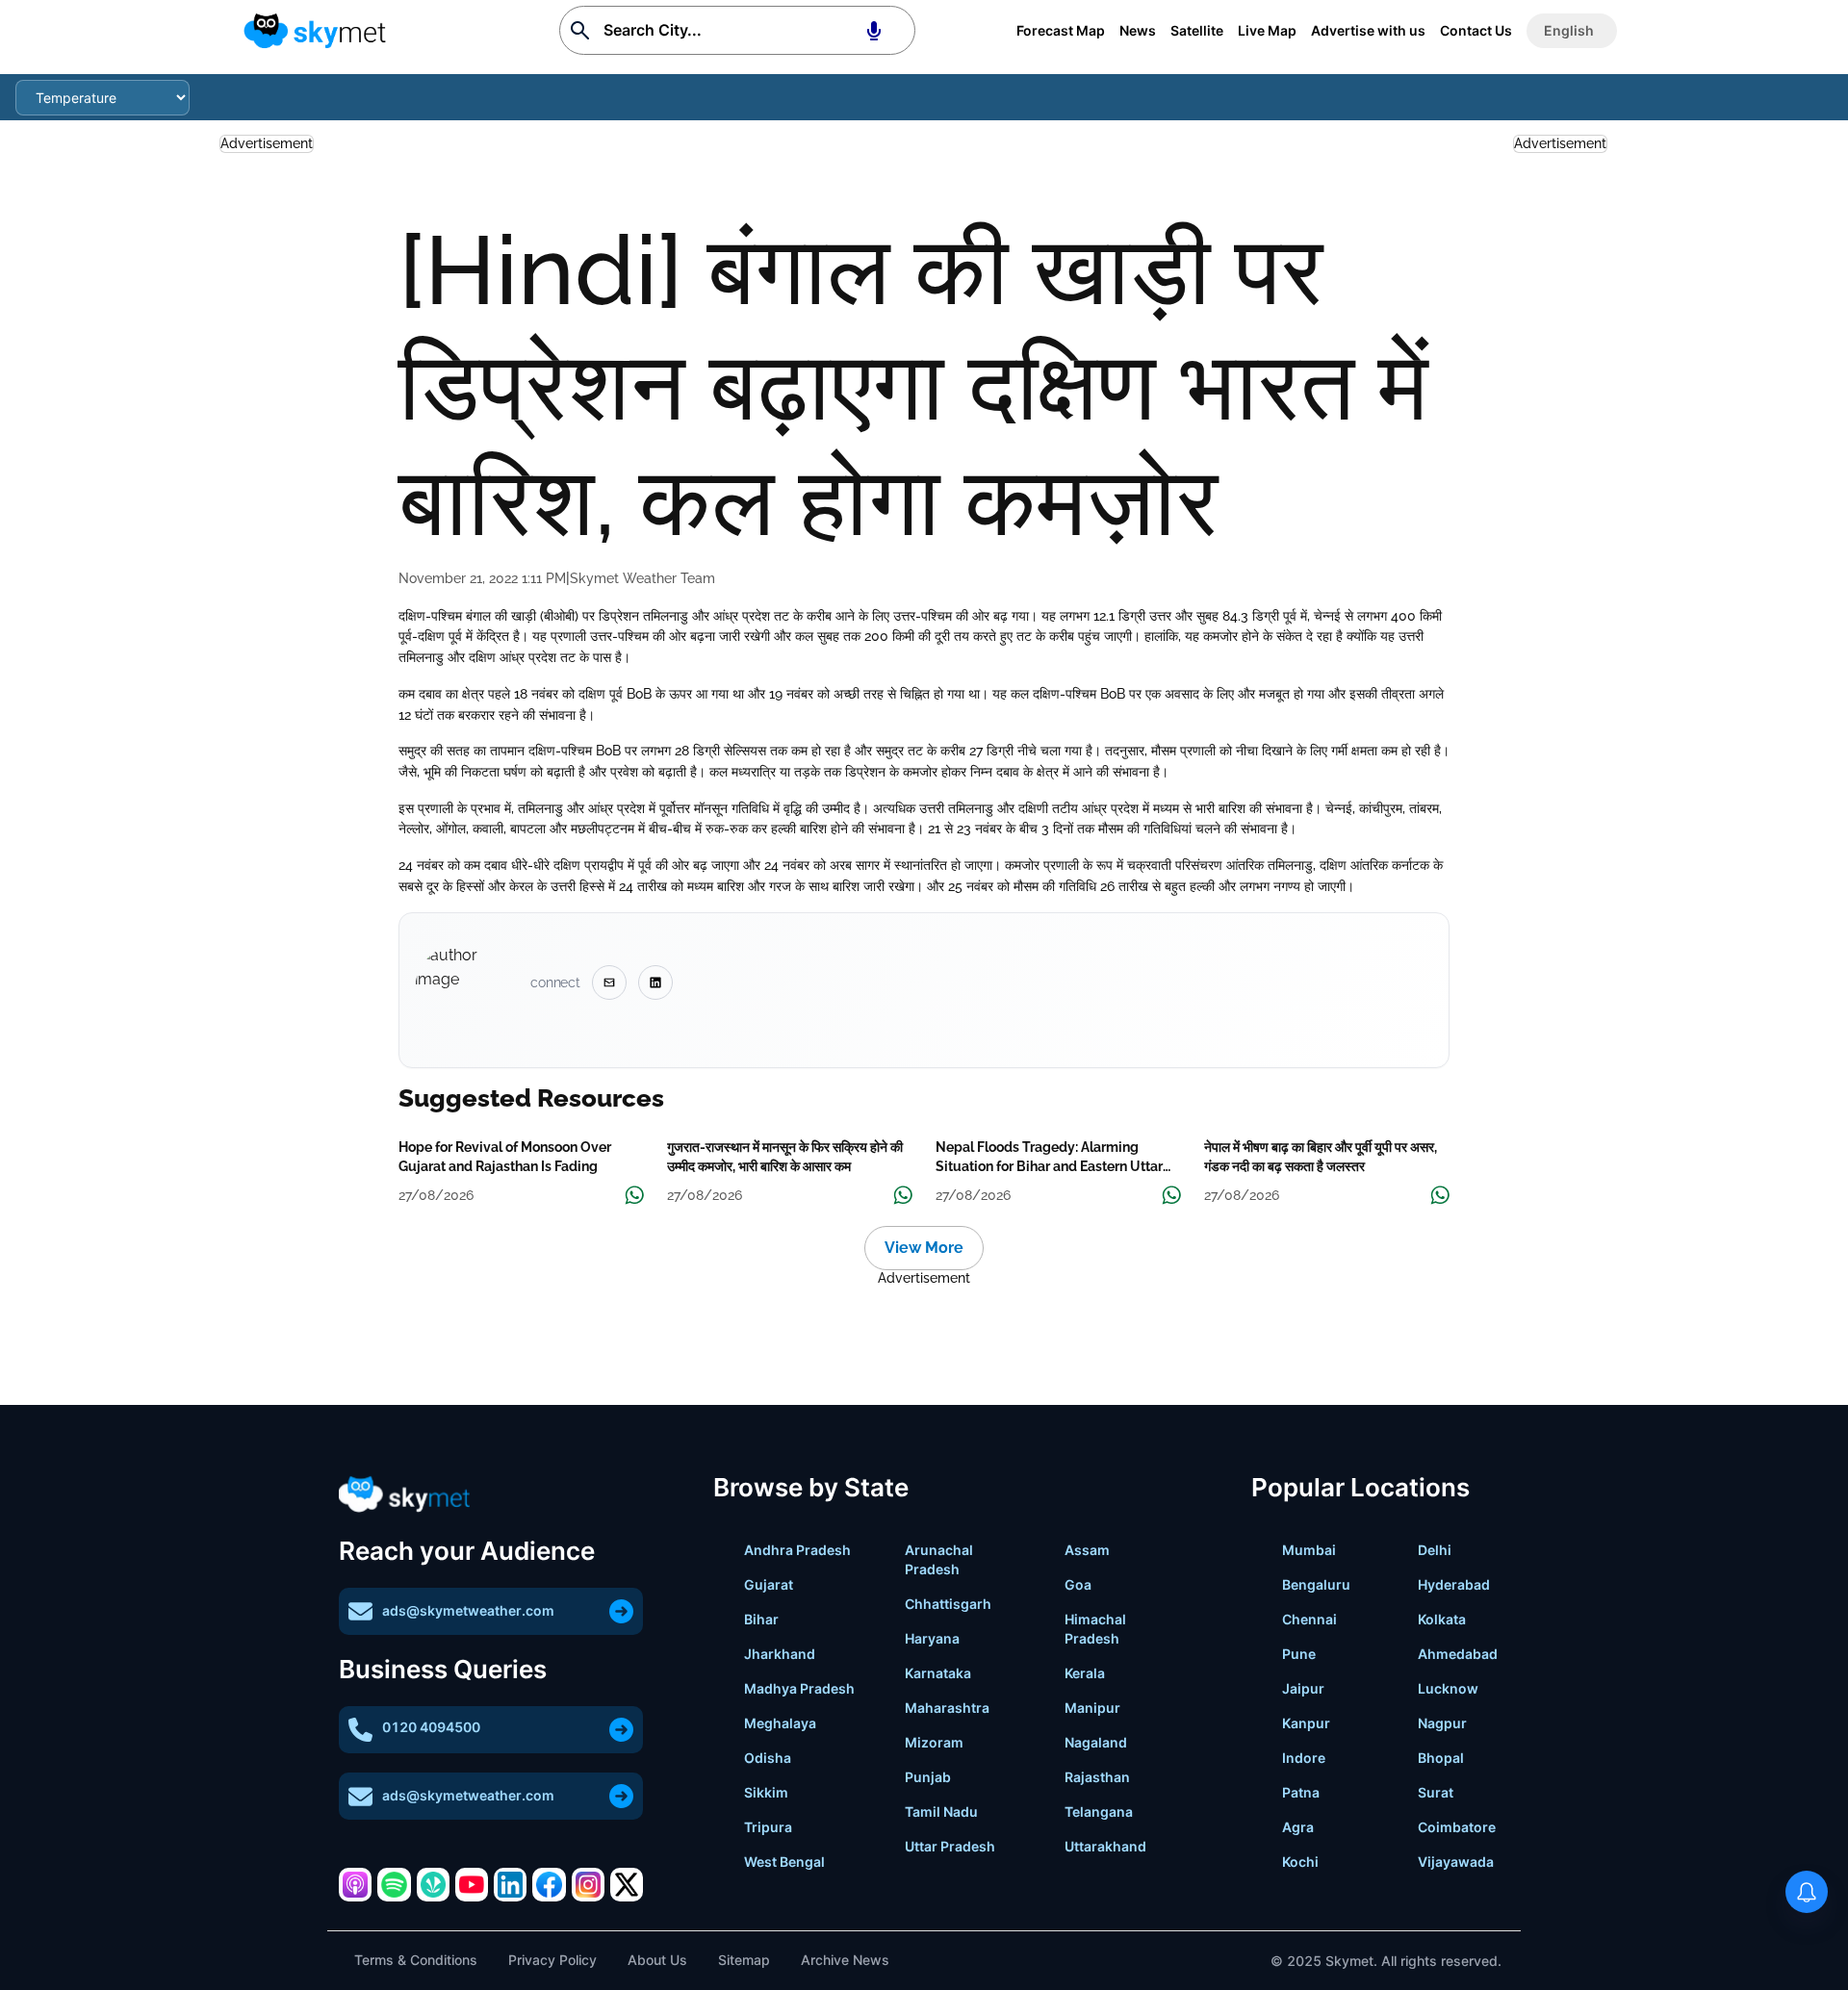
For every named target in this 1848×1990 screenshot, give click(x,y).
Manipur (1092, 1708)
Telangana (1099, 1811)
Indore (1304, 1758)
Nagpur (1442, 1723)
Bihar (761, 1619)
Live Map (1267, 30)
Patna (1301, 1792)
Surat (1436, 1792)
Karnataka (938, 1673)
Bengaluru (1316, 1584)
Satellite (1197, 30)
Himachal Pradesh (1095, 1629)
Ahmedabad (1458, 1654)
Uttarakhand (1105, 1846)
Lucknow (1448, 1688)
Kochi (1300, 1862)
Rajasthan (1097, 1777)
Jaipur (1303, 1688)
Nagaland (1096, 1742)
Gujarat (769, 1584)
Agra (1298, 1827)
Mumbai (1309, 1550)
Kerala (1085, 1673)
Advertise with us (1368, 30)
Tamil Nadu (941, 1811)
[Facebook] (549, 1884)
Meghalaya (780, 1723)
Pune (1299, 1654)
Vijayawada (1456, 1862)
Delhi (1435, 1550)
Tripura (768, 1827)
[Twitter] (627, 1884)
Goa (1078, 1584)
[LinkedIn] (510, 1884)
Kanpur (1306, 1723)
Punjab (928, 1777)
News (1138, 30)
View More (924, 1248)
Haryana (932, 1638)
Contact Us (1476, 30)
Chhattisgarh (948, 1604)
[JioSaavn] (433, 1884)
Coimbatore (1457, 1827)
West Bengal (784, 1862)
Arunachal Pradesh (939, 1559)
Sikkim (766, 1792)
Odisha (768, 1758)
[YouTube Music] (472, 1884)
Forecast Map (1061, 30)
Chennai (1309, 1619)
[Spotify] (394, 1884)
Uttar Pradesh (950, 1846)
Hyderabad (1454, 1584)
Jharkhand (780, 1654)
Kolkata (1442, 1619)
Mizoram (934, 1742)
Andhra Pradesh (797, 1550)
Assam (1087, 1550)
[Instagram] (588, 1884)
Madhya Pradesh (799, 1688)
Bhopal (1441, 1758)
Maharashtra (947, 1708)
